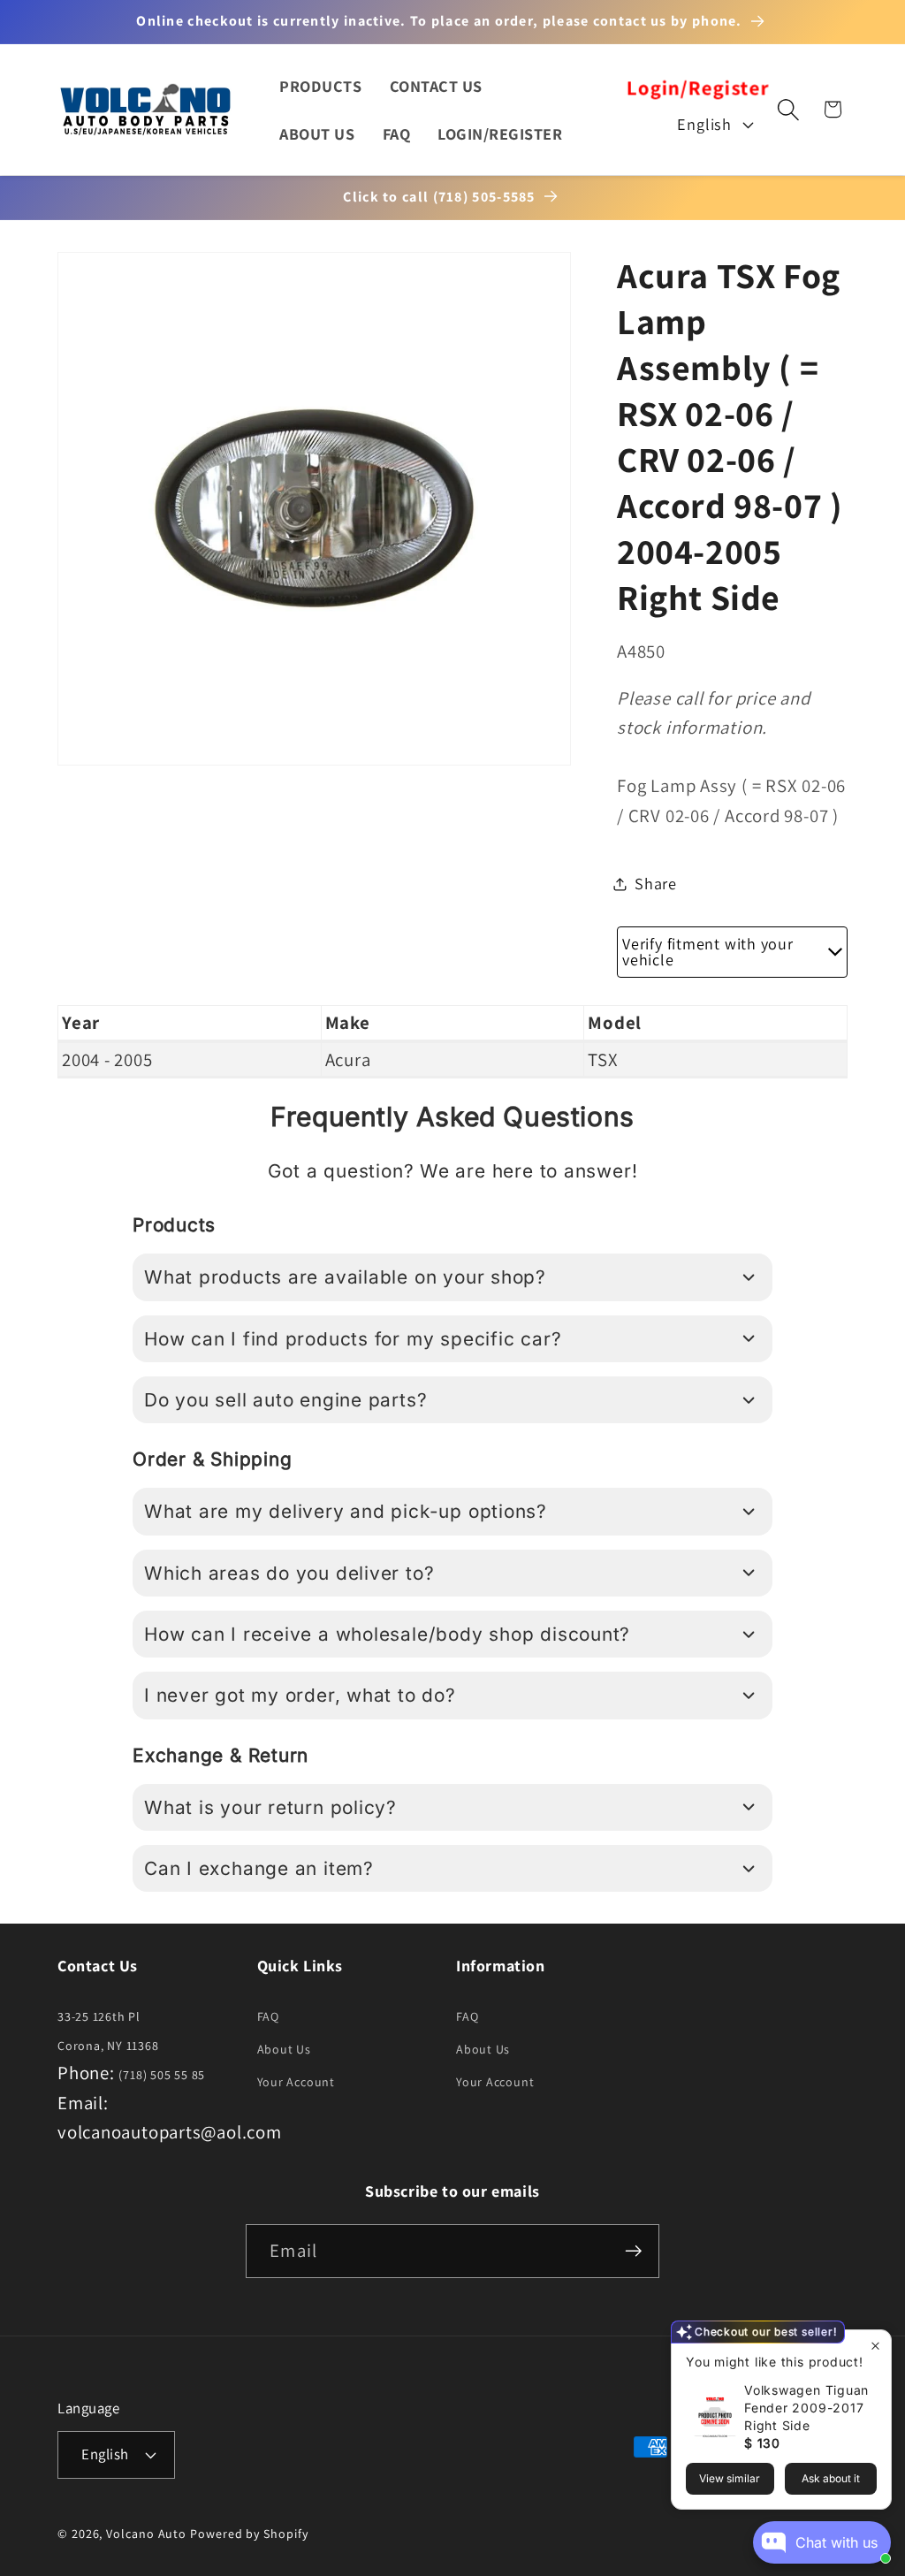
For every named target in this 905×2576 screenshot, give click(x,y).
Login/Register (697, 88)
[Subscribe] (633, 2251)
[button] (788, 109)
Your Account (296, 2082)
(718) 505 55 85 (162, 2075)
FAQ (268, 2016)
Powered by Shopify (249, 2534)
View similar (730, 2478)
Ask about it (831, 2478)
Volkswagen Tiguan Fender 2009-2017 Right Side (806, 2408)
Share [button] (656, 883)
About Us (284, 2049)
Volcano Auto (146, 2534)
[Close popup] (875, 2346)
